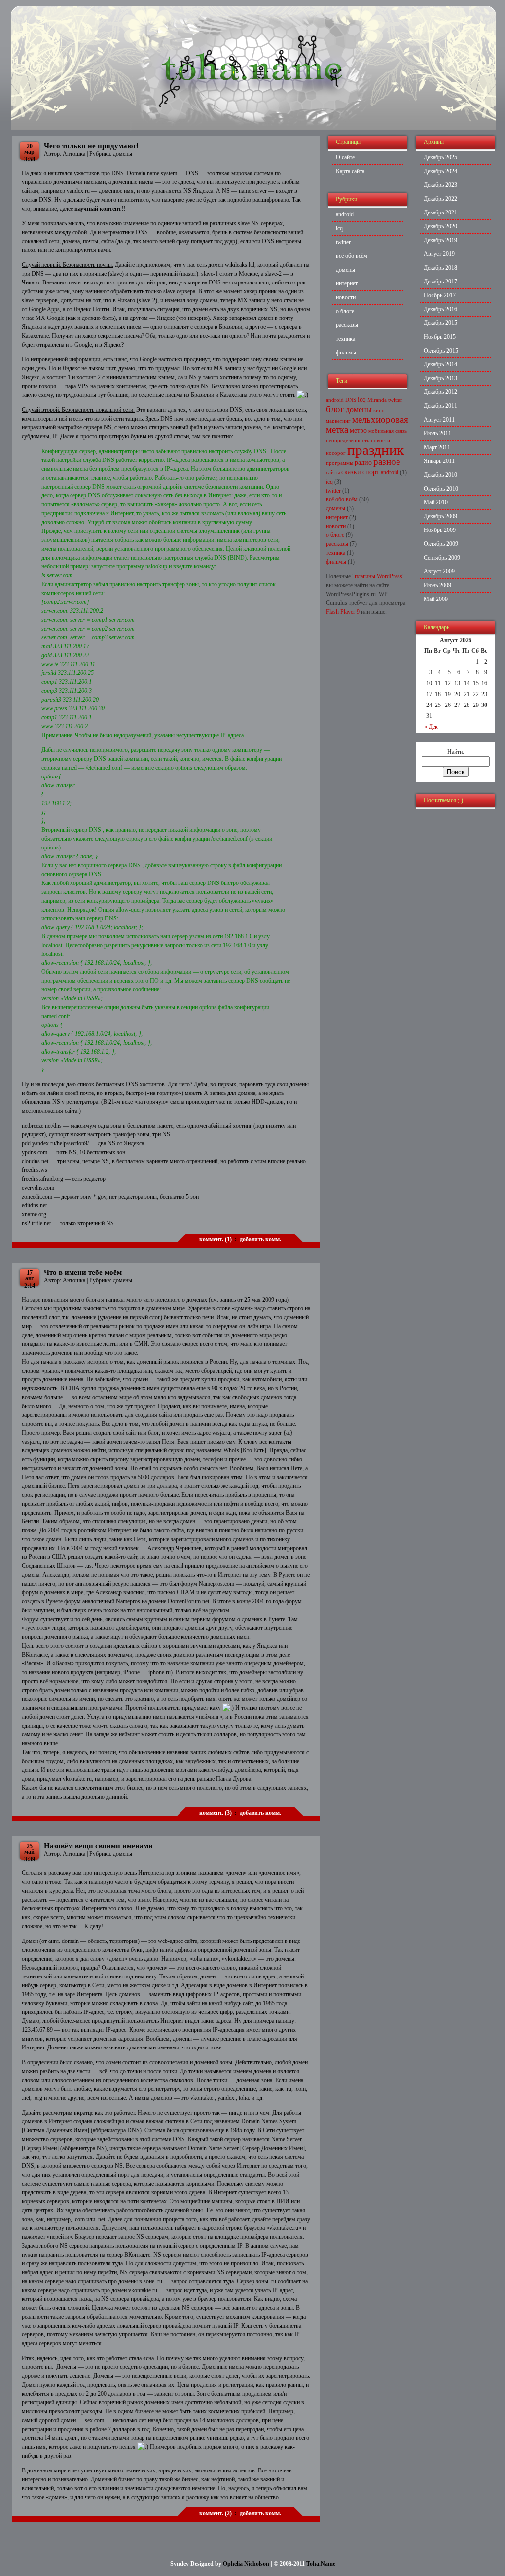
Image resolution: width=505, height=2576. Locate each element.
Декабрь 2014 (440, 364)
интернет (347, 283)
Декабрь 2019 (440, 240)
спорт (371, 472)
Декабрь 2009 (440, 516)
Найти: (456, 752)
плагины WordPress (379, 576)
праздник (376, 450)
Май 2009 (436, 599)
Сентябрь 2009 (442, 558)
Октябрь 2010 (441, 489)
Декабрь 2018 (440, 268)
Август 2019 (439, 254)
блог (335, 409)
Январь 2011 (439, 461)
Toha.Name (321, 2564)
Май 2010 (436, 502)
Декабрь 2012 (440, 392)
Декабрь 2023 (440, 185)
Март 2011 (437, 447)
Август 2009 (439, 571)
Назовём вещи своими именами (98, 1846)
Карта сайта (350, 171)
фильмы (346, 353)
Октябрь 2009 (441, 544)
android (345, 214)
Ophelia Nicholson (246, 2564)
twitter (343, 242)
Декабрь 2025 (440, 157)
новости (346, 297)
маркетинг (338, 421)
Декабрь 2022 (440, 199)
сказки (351, 472)
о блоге (345, 311)
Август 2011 (439, 420)
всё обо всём (352, 256)
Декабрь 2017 (440, 282)
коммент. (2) (216, 2513)
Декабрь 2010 (440, 475)
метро (358, 431)
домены (123, 154)
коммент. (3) (216, 1813)
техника (345, 339)
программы (340, 463)
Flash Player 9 (343, 612)
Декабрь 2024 (440, 171)
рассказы (347, 325)
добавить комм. (260, 1239)
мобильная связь (388, 431)
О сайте (345, 157)
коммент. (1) (216, 1239)
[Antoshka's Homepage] (253, 128)
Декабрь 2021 (440, 212)
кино (379, 410)
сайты (333, 473)
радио (363, 463)
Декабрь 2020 (440, 226)
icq (339, 228)
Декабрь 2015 (440, 323)
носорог (336, 453)
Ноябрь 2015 (440, 337)
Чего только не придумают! (91, 146)
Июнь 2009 (437, 585)
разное (387, 462)
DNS (351, 400)
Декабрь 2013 (440, 378)
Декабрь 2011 (440, 406)
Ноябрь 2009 (440, 530)
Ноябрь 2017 (440, 295)
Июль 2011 (437, 433)
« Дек (431, 727)
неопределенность (348, 441)
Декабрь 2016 (440, 309)
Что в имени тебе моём (83, 1272)
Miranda (377, 400)
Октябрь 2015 (441, 351)
